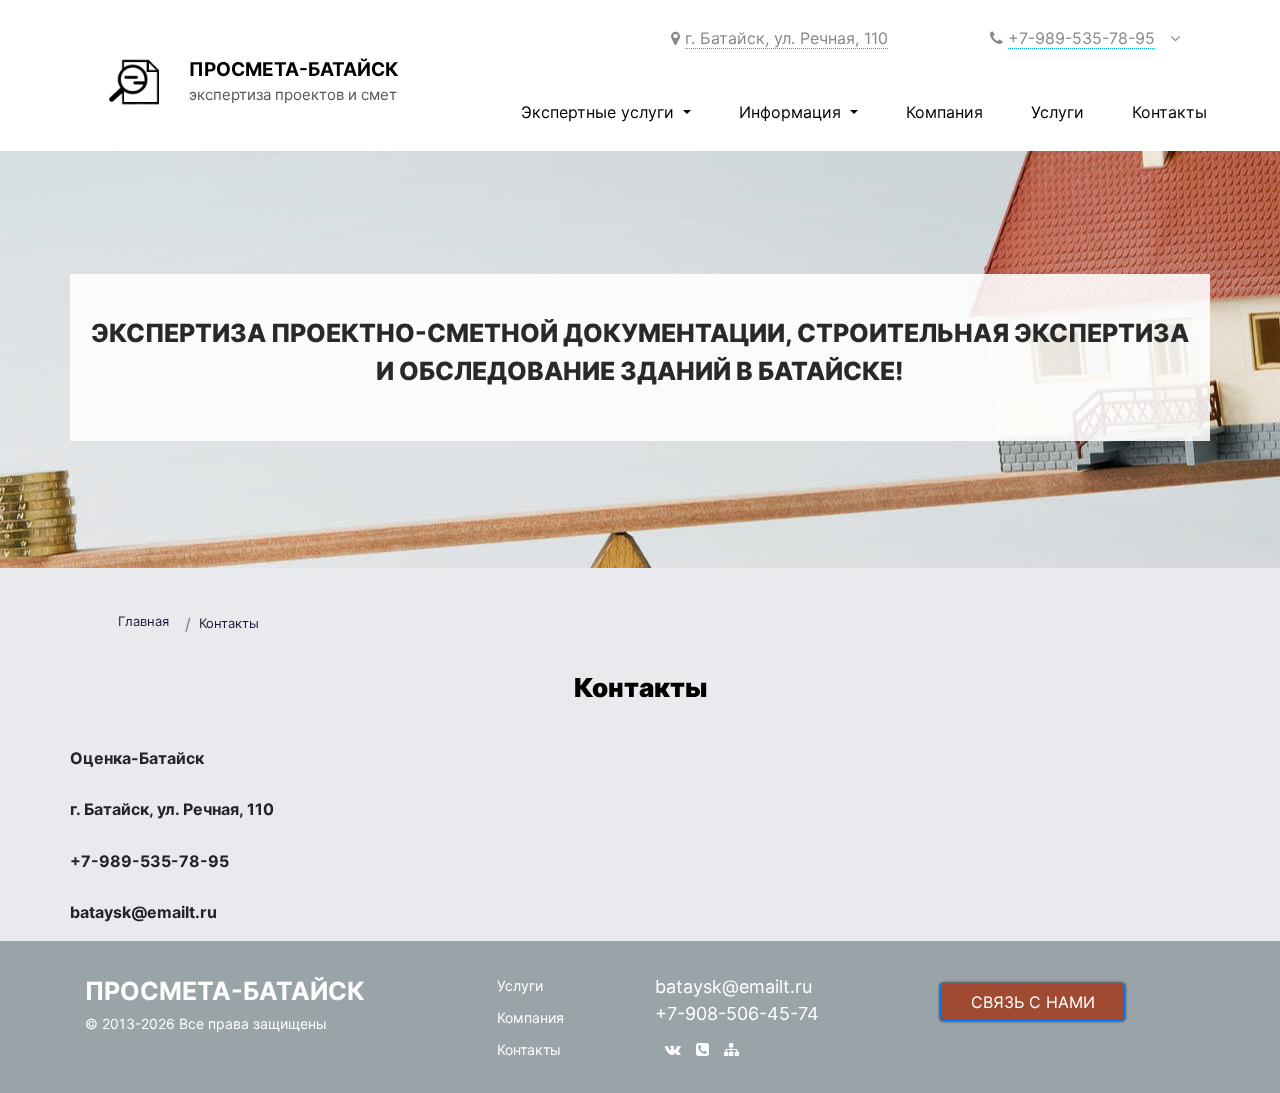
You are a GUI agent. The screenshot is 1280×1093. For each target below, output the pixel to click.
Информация (792, 112)
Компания (944, 112)
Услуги (1057, 112)
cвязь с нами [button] (1033, 1002)
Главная (143, 621)
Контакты (1169, 112)
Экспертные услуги (600, 112)
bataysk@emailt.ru (733, 986)
